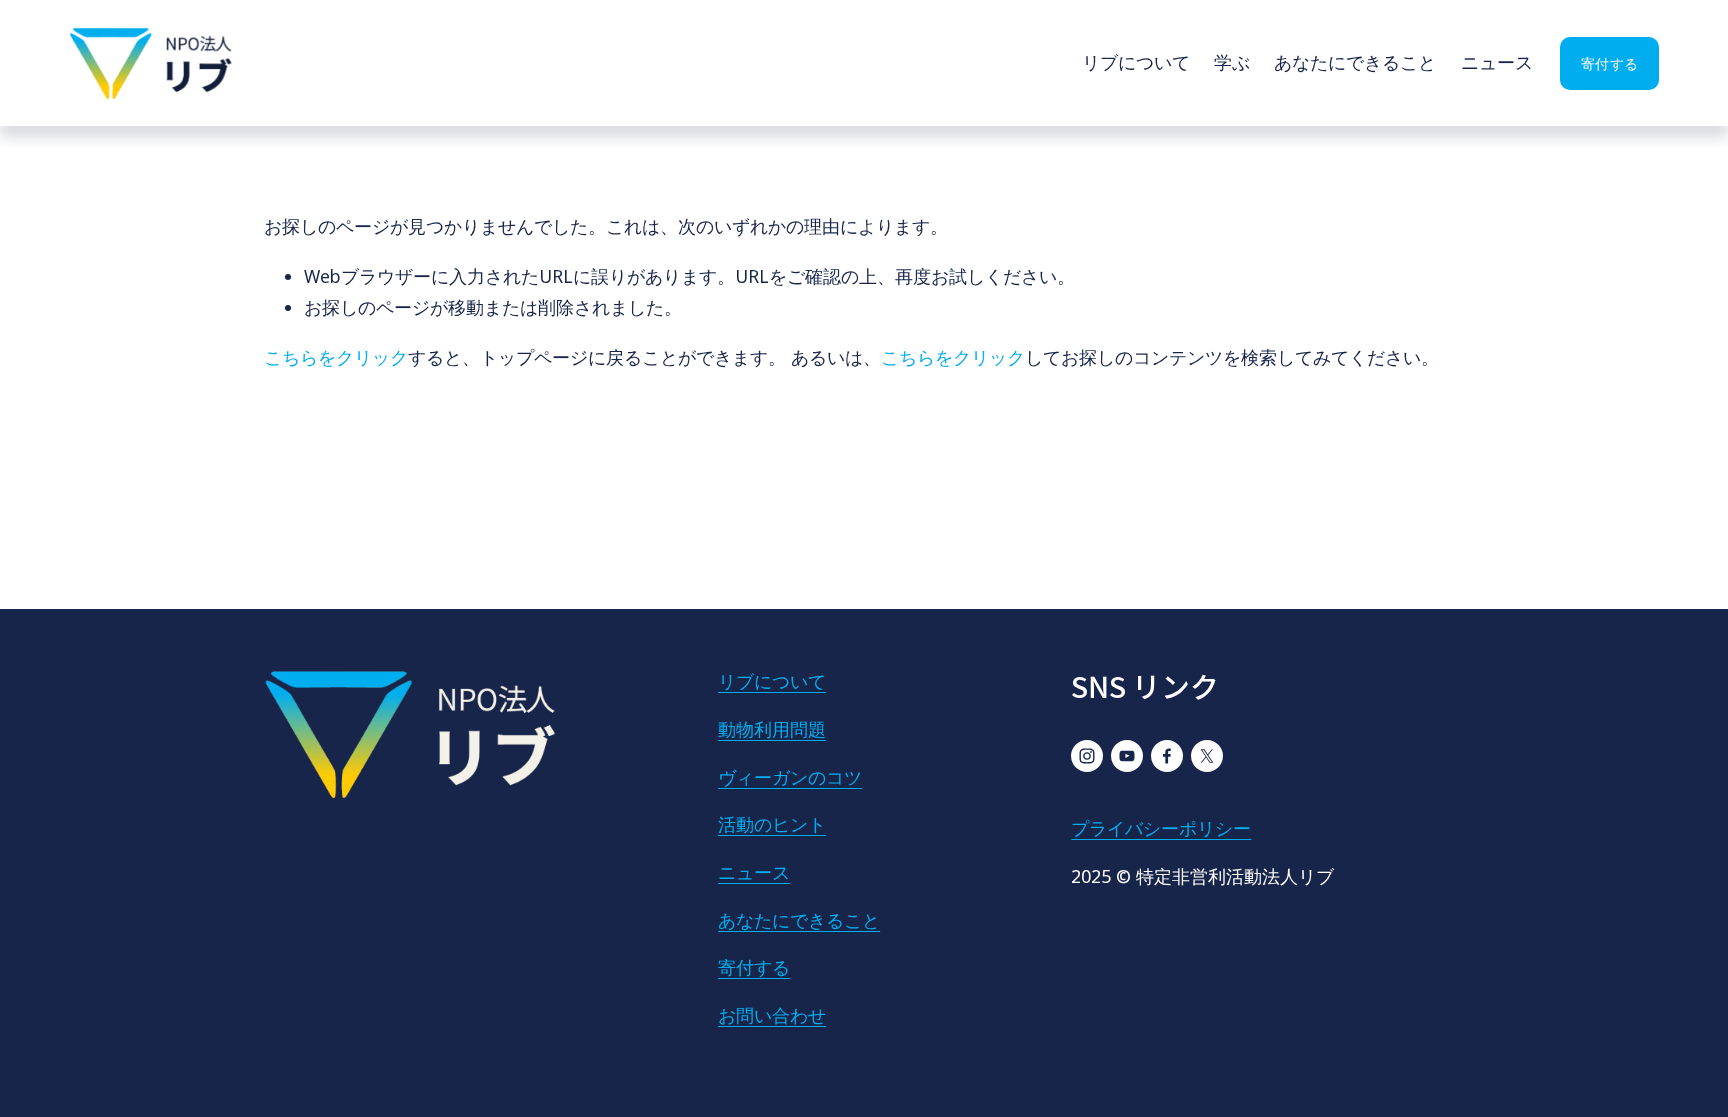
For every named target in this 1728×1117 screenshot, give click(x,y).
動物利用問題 (772, 729)
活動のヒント (772, 824)
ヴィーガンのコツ (790, 777)
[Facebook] (1167, 756)
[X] (1207, 756)
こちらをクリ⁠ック (336, 357)
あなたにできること (1355, 62)
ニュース (1497, 62)
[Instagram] (1087, 756)
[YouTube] (1127, 756)
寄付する (1609, 63)
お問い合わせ (772, 1015)
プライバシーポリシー (1161, 828)
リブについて (1136, 62)
